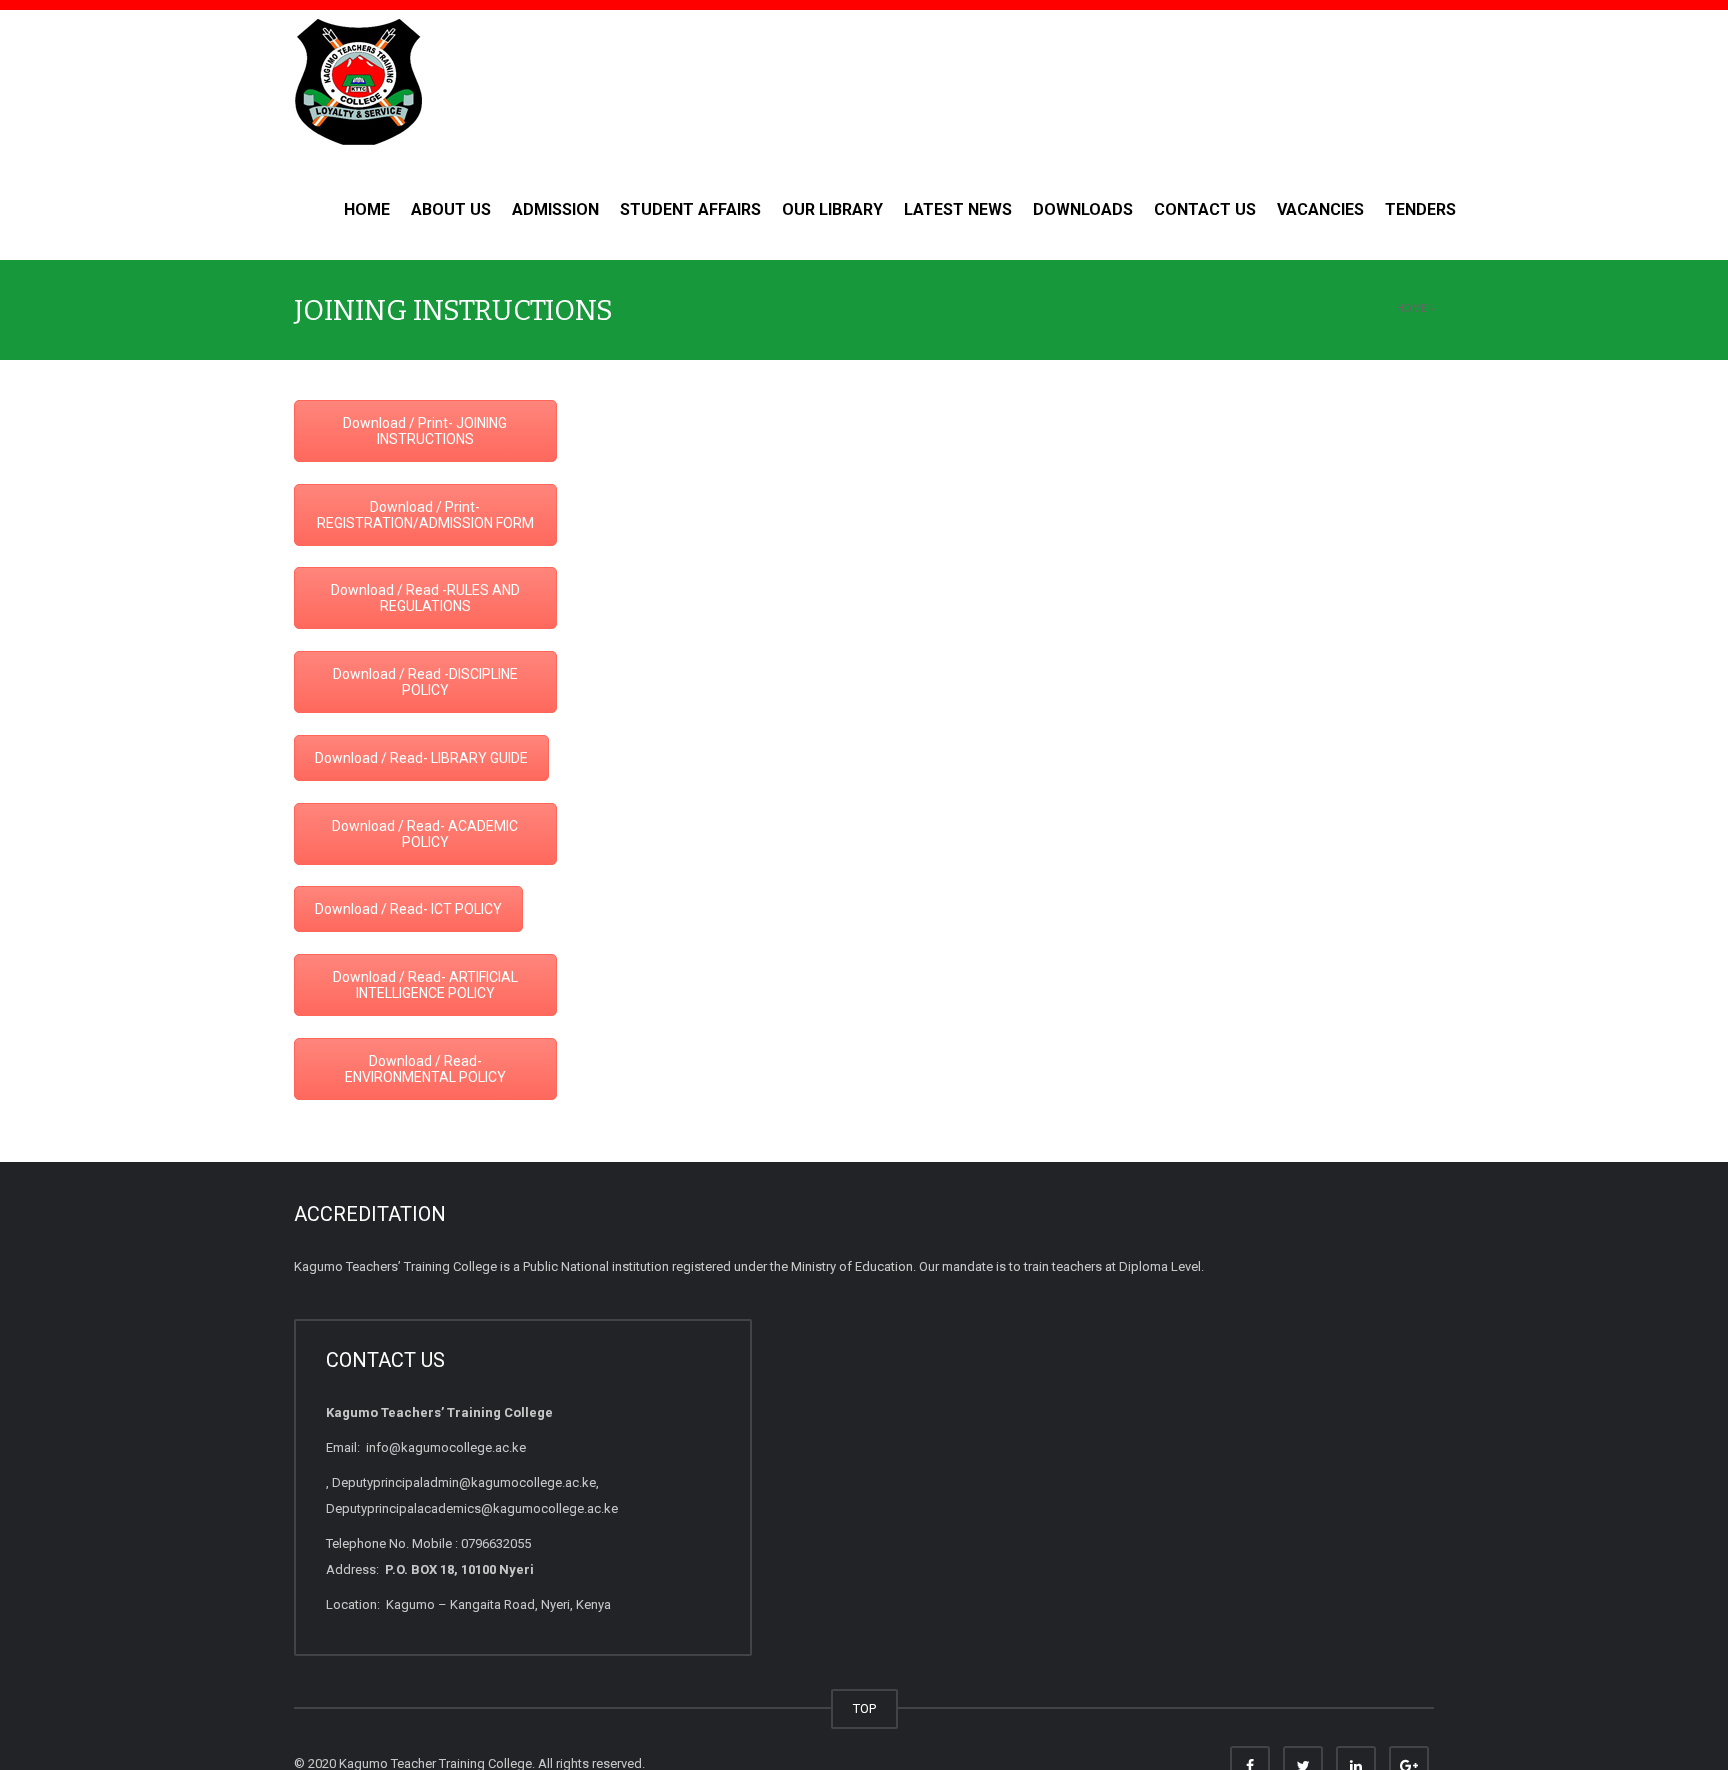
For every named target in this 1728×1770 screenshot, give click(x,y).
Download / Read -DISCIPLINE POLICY (425, 682)
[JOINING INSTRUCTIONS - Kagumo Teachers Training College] (358, 83)
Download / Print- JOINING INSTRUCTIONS (425, 431)
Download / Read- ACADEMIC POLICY (425, 834)
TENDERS (1420, 209)
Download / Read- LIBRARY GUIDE (421, 758)
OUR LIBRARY (832, 209)
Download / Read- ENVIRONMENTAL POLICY (425, 1069)
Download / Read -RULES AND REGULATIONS (425, 598)
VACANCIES (1320, 209)
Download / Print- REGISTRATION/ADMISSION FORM (425, 515)
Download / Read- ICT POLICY (408, 909)
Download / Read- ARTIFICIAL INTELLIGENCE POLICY (425, 985)
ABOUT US (451, 209)
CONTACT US (1205, 209)
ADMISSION (555, 209)
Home (367, 209)
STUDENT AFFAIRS (690, 209)
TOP (864, 1708)
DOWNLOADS (1083, 209)
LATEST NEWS (958, 209)
